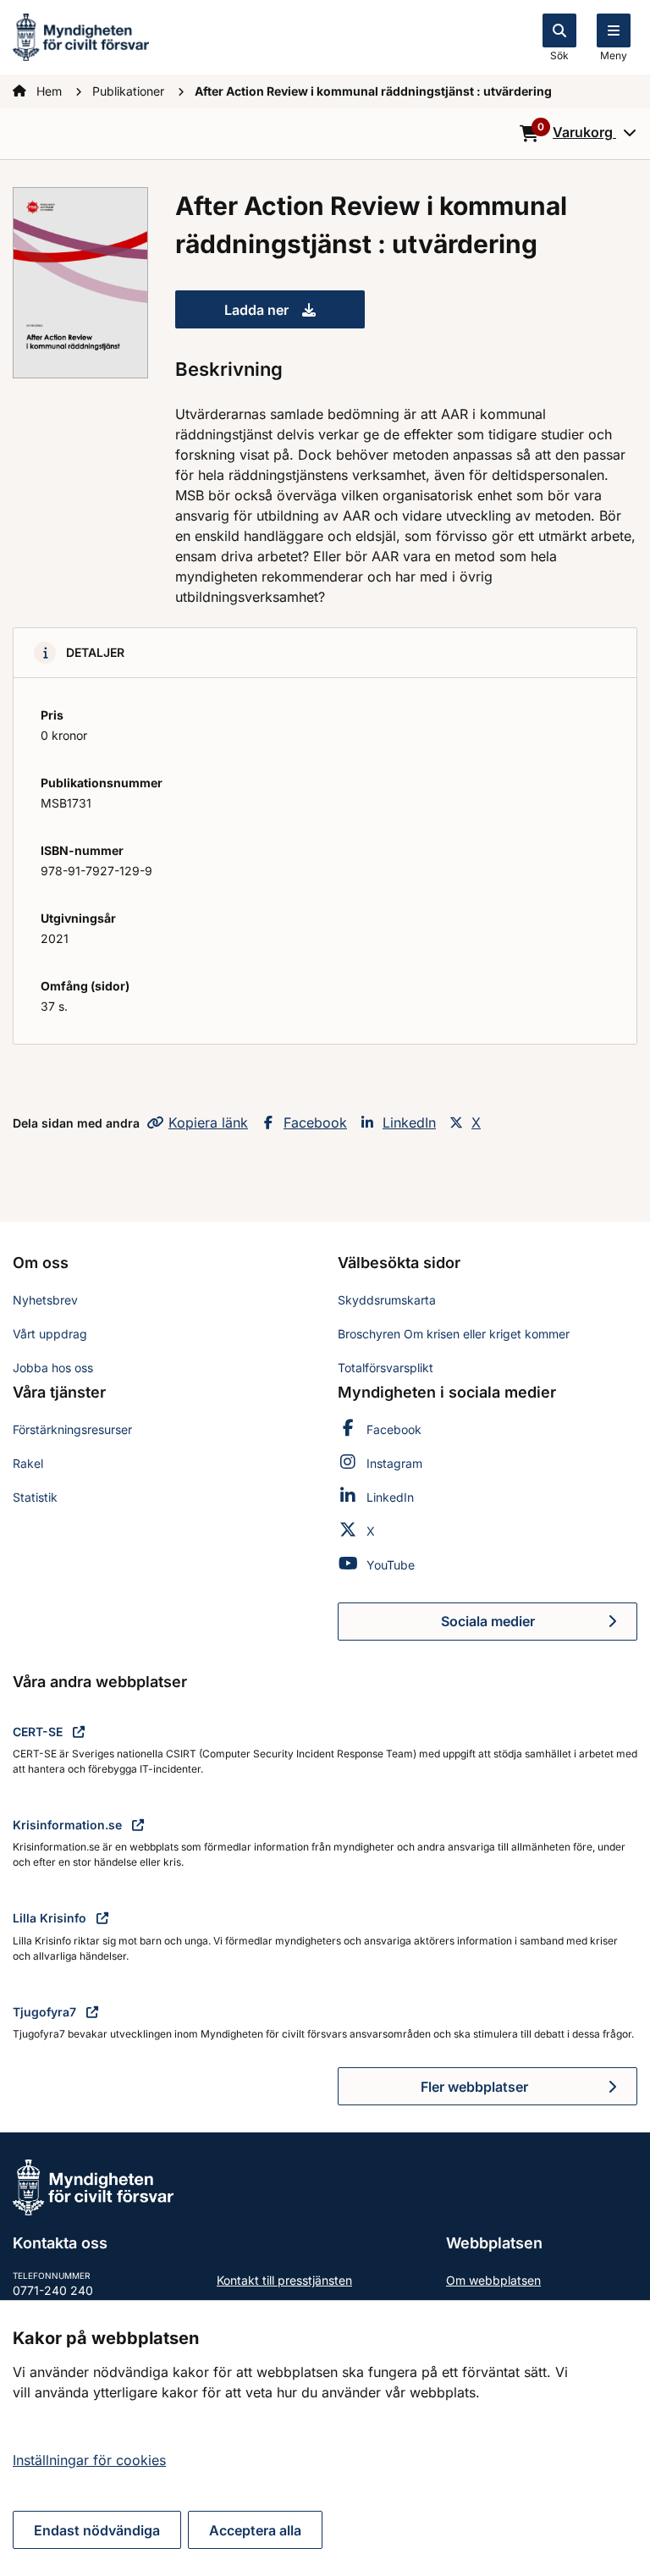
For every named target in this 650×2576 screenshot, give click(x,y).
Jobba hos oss (53, 1368)
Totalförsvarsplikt (386, 1368)
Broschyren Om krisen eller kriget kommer (454, 1334)
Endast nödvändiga (97, 2530)
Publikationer (130, 91)
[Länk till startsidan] (81, 36)
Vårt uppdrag (50, 1334)
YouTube (391, 1565)
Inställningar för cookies (89, 2460)
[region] (325, 2438)
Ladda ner (295, 315)
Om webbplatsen (493, 2280)
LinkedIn (409, 1123)
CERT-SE (39, 1732)
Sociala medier (539, 1626)
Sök (559, 55)
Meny (614, 55)
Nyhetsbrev (45, 1300)
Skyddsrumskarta (387, 1300)
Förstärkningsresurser (72, 1429)
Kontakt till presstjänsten (284, 2280)
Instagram (394, 1463)
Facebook (315, 1123)
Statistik (35, 1497)
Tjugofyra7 (46, 2012)
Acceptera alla (255, 2530)
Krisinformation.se (69, 1825)
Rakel (28, 1463)
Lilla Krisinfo (51, 1918)
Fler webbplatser (474, 2087)
